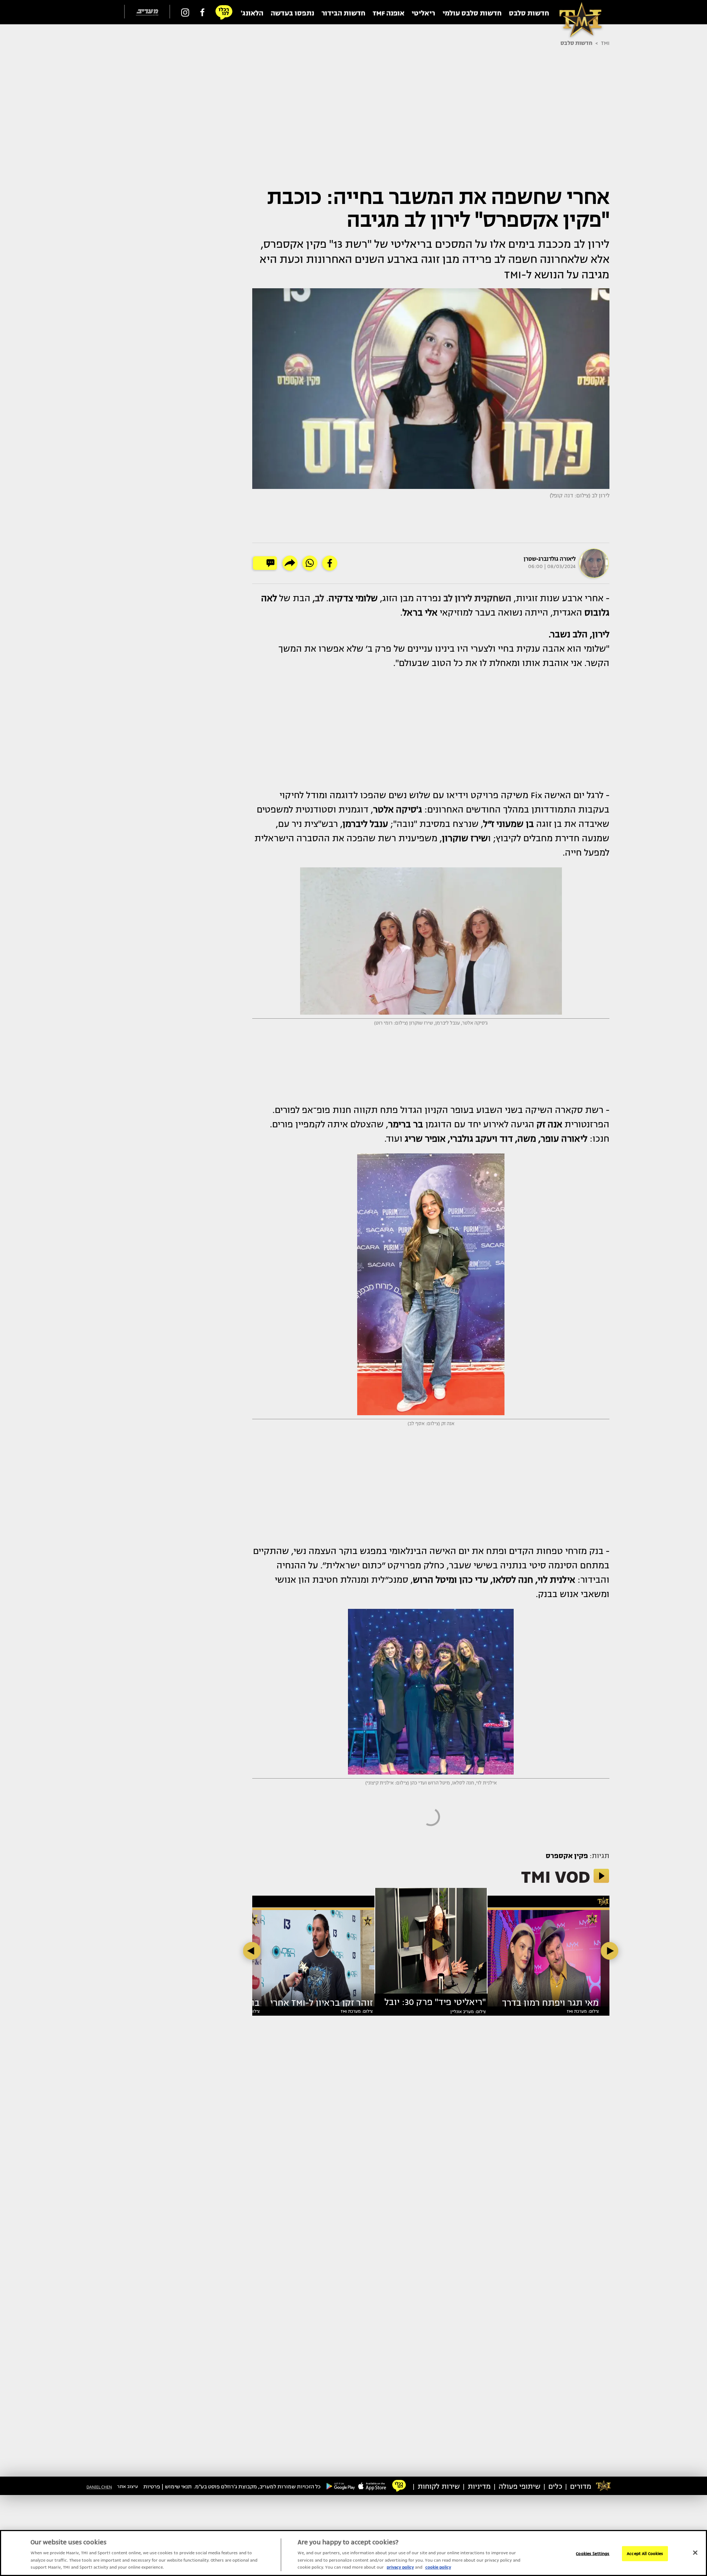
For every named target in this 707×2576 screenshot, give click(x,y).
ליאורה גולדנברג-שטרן (550, 559)
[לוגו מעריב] (147, 12)
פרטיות (152, 2487)
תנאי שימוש (178, 2487)
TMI (605, 43)
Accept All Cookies (645, 2553)
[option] (431, 1944)
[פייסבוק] (202, 12)
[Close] (695, 2552)
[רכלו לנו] (224, 12)
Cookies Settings (593, 2553)
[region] (353, 2553)
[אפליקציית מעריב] (372, 2486)
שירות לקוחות (439, 2487)
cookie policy (438, 2567)
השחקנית (477, 598)
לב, (318, 598)
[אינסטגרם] (185, 12)
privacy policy (400, 2567)
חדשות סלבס (576, 43)
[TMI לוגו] (577, 12)
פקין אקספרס (567, 1856)
